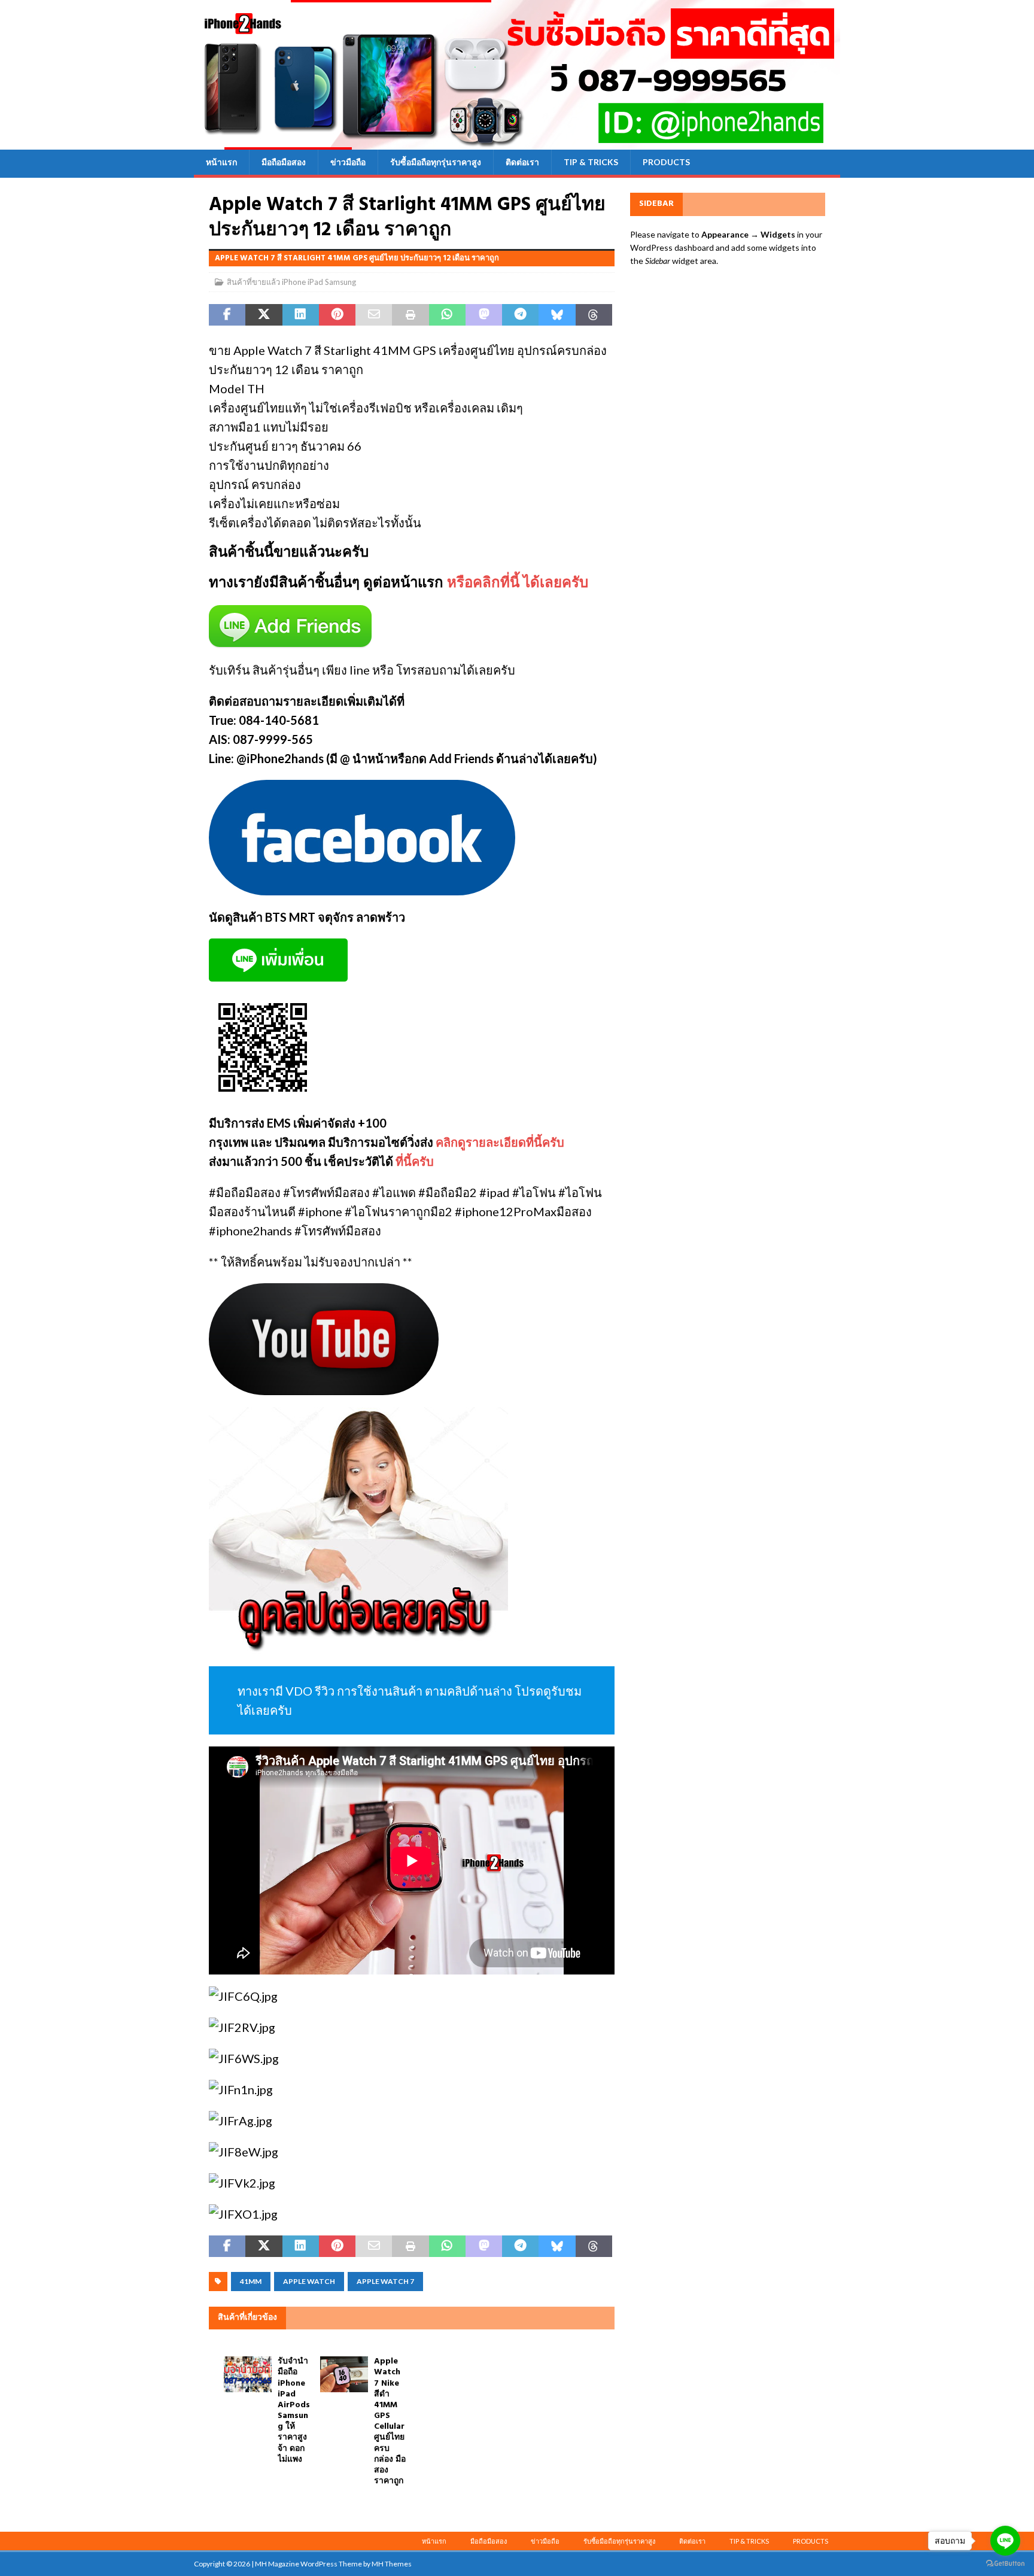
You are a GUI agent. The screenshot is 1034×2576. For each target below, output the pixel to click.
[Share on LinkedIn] (301, 315)
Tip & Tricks (591, 162)
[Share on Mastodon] (484, 315)
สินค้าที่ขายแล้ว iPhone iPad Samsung (291, 282)
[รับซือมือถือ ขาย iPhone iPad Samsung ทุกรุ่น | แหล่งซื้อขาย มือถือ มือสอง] (517, 143)
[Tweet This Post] (264, 315)
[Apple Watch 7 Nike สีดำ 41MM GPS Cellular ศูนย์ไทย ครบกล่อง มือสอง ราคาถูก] (344, 2374)
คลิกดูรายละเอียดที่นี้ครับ (500, 1142)
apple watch (309, 2281)
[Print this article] (410, 315)
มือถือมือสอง (284, 162)
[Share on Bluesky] (557, 315)
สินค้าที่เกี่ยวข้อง (247, 2318)
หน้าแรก (221, 162)
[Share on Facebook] (227, 315)
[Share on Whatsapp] (447, 315)
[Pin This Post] (337, 315)
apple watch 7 (385, 2281)
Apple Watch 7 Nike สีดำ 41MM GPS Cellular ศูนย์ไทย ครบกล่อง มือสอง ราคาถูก (390, 2421)
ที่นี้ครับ (415, 1161)
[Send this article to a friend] (374, 315)
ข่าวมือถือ (348, 162)
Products (666, 162)
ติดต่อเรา (522, 162)
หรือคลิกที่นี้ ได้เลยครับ (518, 584)
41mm (251, 2281)
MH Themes (392, 2564)
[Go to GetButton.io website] (1005, 2564)
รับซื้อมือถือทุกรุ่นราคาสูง (436, 162)
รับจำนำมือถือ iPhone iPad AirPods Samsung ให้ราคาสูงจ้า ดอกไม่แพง (294, 2411)
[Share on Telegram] (520, 315)
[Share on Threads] (594, 315)
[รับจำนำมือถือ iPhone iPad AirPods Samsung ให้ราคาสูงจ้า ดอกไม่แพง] (248, 2374)
